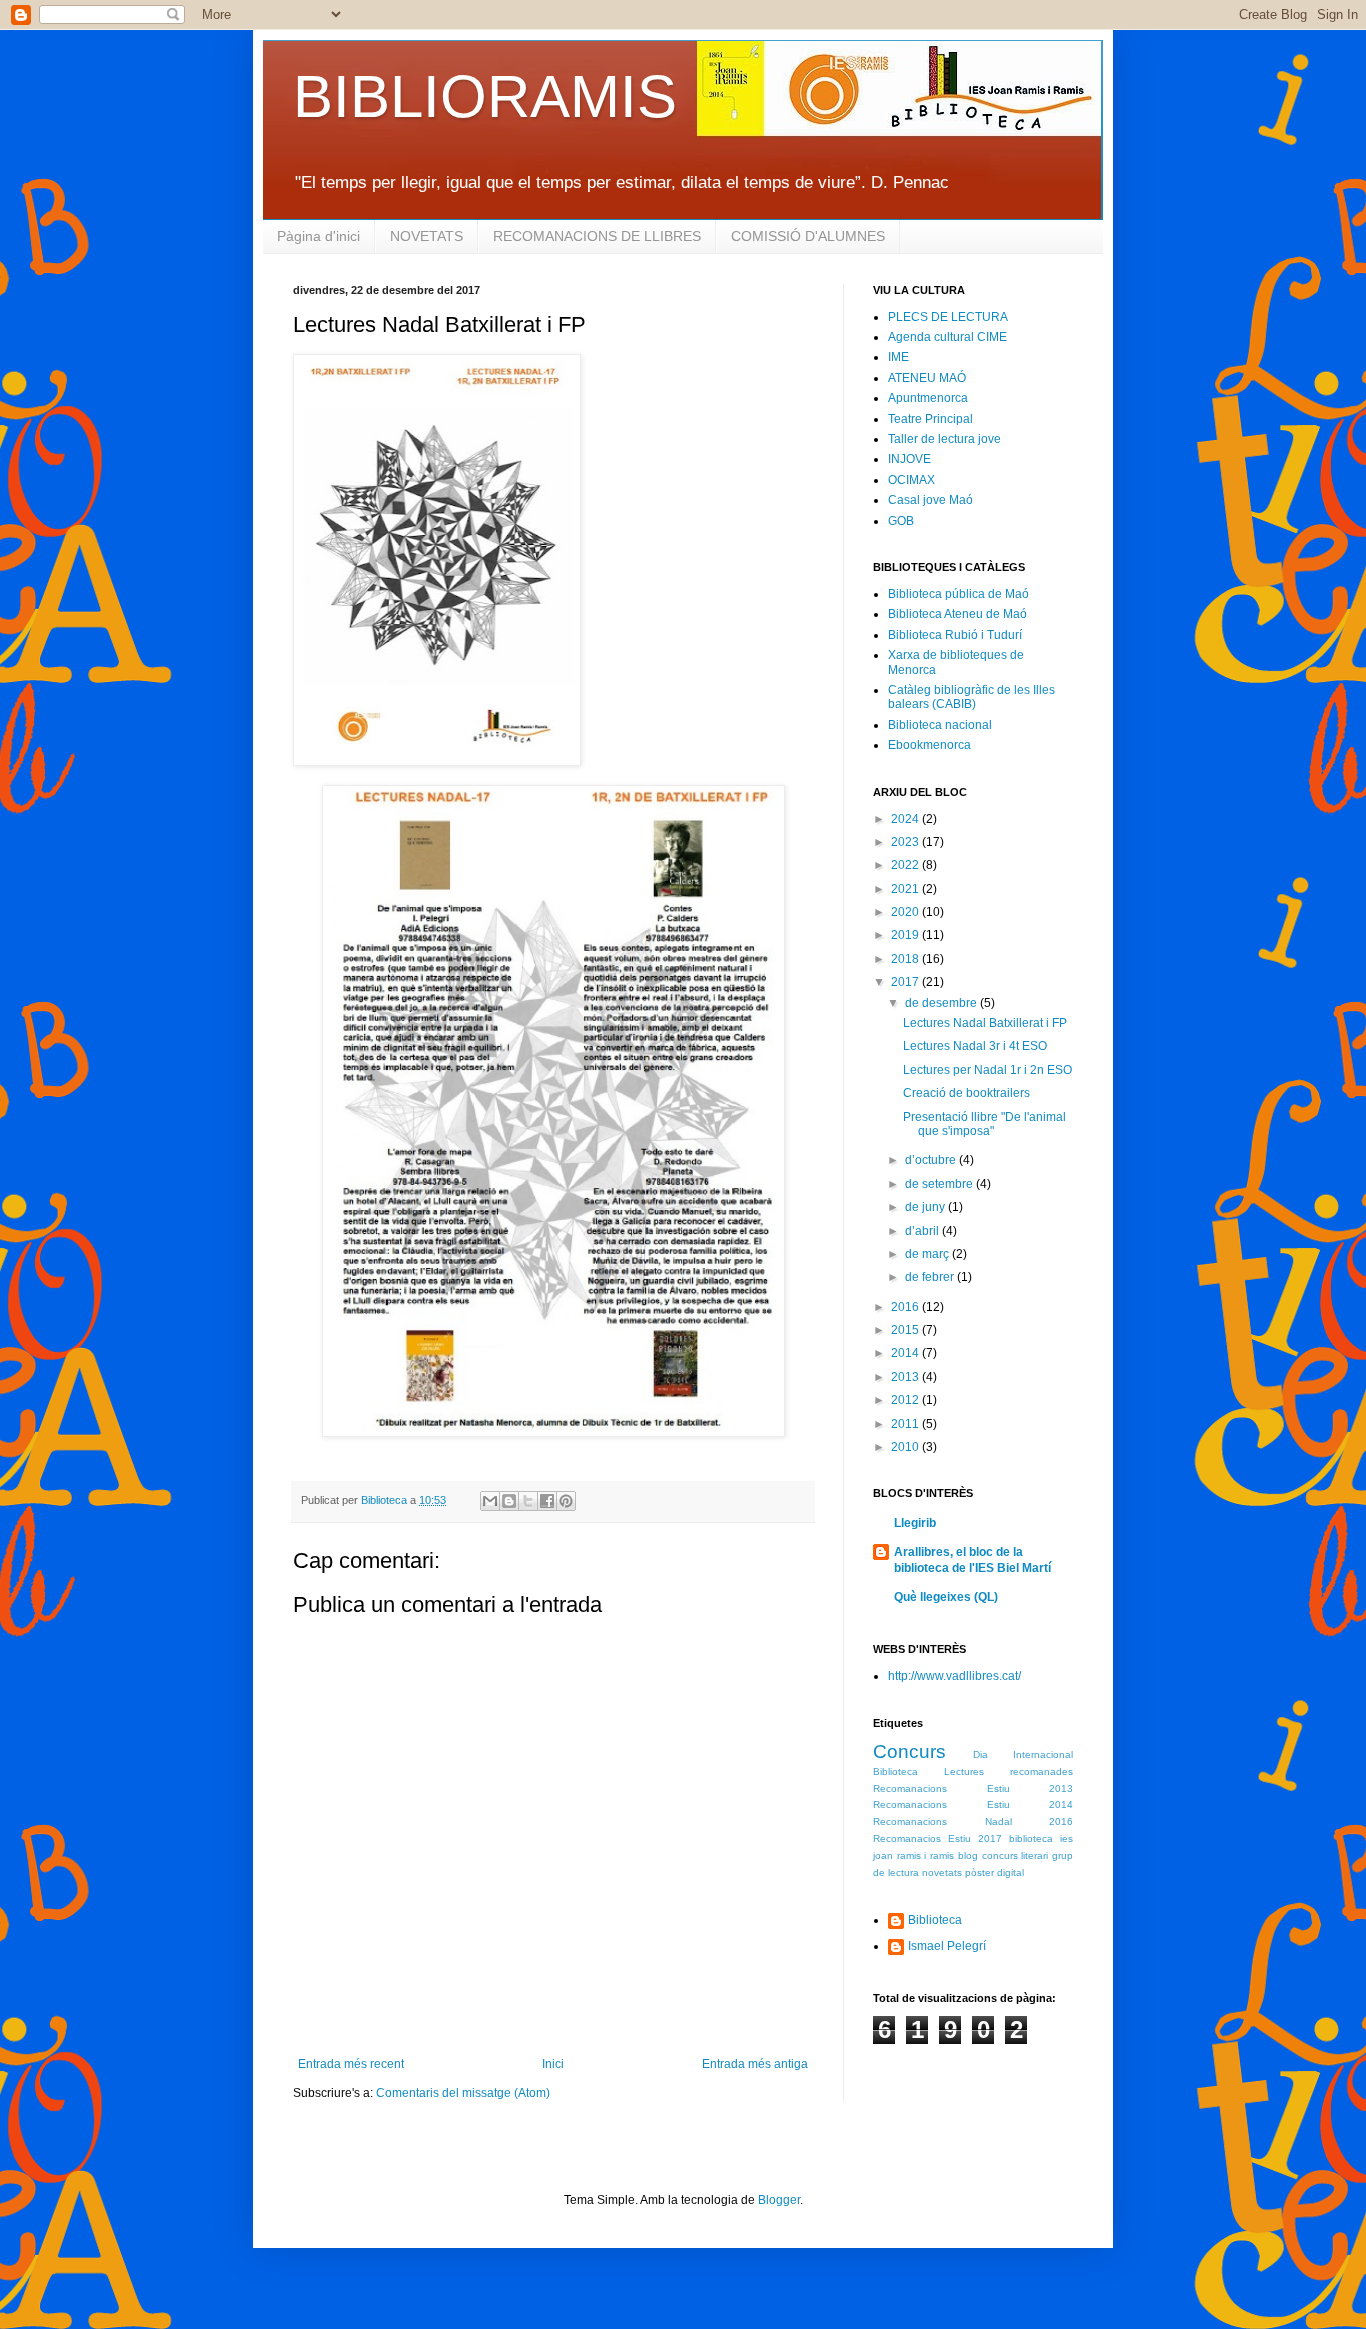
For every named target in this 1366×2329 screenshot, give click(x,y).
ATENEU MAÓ (927, 378)
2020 (906, 912)
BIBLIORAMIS (485, 96)
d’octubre (932, 1160)
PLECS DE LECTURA (948, 317)
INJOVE (909, 459)
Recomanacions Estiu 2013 (973, 1788)
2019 (906, 935)
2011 (906, 1424)
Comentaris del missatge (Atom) (463, 2093)
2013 (906, 1377)
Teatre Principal (930, 419)
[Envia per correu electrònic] (490, 1501)
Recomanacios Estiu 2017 (937, 1838)
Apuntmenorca (928, 398)
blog (968, 1855)
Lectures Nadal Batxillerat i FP (985, 1023)
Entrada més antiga (755, 2064)
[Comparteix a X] (528, 1501)
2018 (906, 959)
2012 (906, 1400)
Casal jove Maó (930, 500)
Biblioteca (935, 1920)
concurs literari (1015, 1855)
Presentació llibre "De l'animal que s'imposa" (984, 1124)
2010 (906, 1447)
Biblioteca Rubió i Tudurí (955, 635)
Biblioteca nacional (940, 725)
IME (898, 357)
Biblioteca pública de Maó (958, 594)
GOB (901, 521)
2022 (906, 865)
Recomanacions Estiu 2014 (973, 1804)
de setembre (940, 1184)
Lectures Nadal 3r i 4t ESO (975, 1046)
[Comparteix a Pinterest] (566, 1501)
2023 (906, 842)
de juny (926, 1207)
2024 (906, 819)
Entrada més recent (351, 2064)
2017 (906, 982)
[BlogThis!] (509, 1501)
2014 (906, 1353)
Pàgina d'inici (318, 236)
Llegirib (915, 1523)
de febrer (931, 1277)
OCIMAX (911, 480)
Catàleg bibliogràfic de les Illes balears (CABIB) (971, 697)
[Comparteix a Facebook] (547, 1501)
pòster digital (994, 1872)
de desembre (942, 1003)
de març (928, 1254)
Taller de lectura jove (944, 439)
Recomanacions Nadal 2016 (973, 1821)
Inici (553, 2064)
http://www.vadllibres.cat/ (954, 1676)
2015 (906, 1330)
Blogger (779, 2200)
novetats (942, 1872)
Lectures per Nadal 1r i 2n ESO (987, 1070)
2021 (906, 889)
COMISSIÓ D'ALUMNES (808, 236)
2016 (906, 1307)
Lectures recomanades (1008, 1771)
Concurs (909, 1751)
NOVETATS (426, 236)
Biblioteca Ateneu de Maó (957, 614)
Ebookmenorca (929, 745)
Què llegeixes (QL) (946, 1597)
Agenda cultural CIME (947, 337)
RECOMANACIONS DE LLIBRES (597, 236)
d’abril (923, 1231)
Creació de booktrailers (966, 1093)
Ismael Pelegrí (947, 1946)
